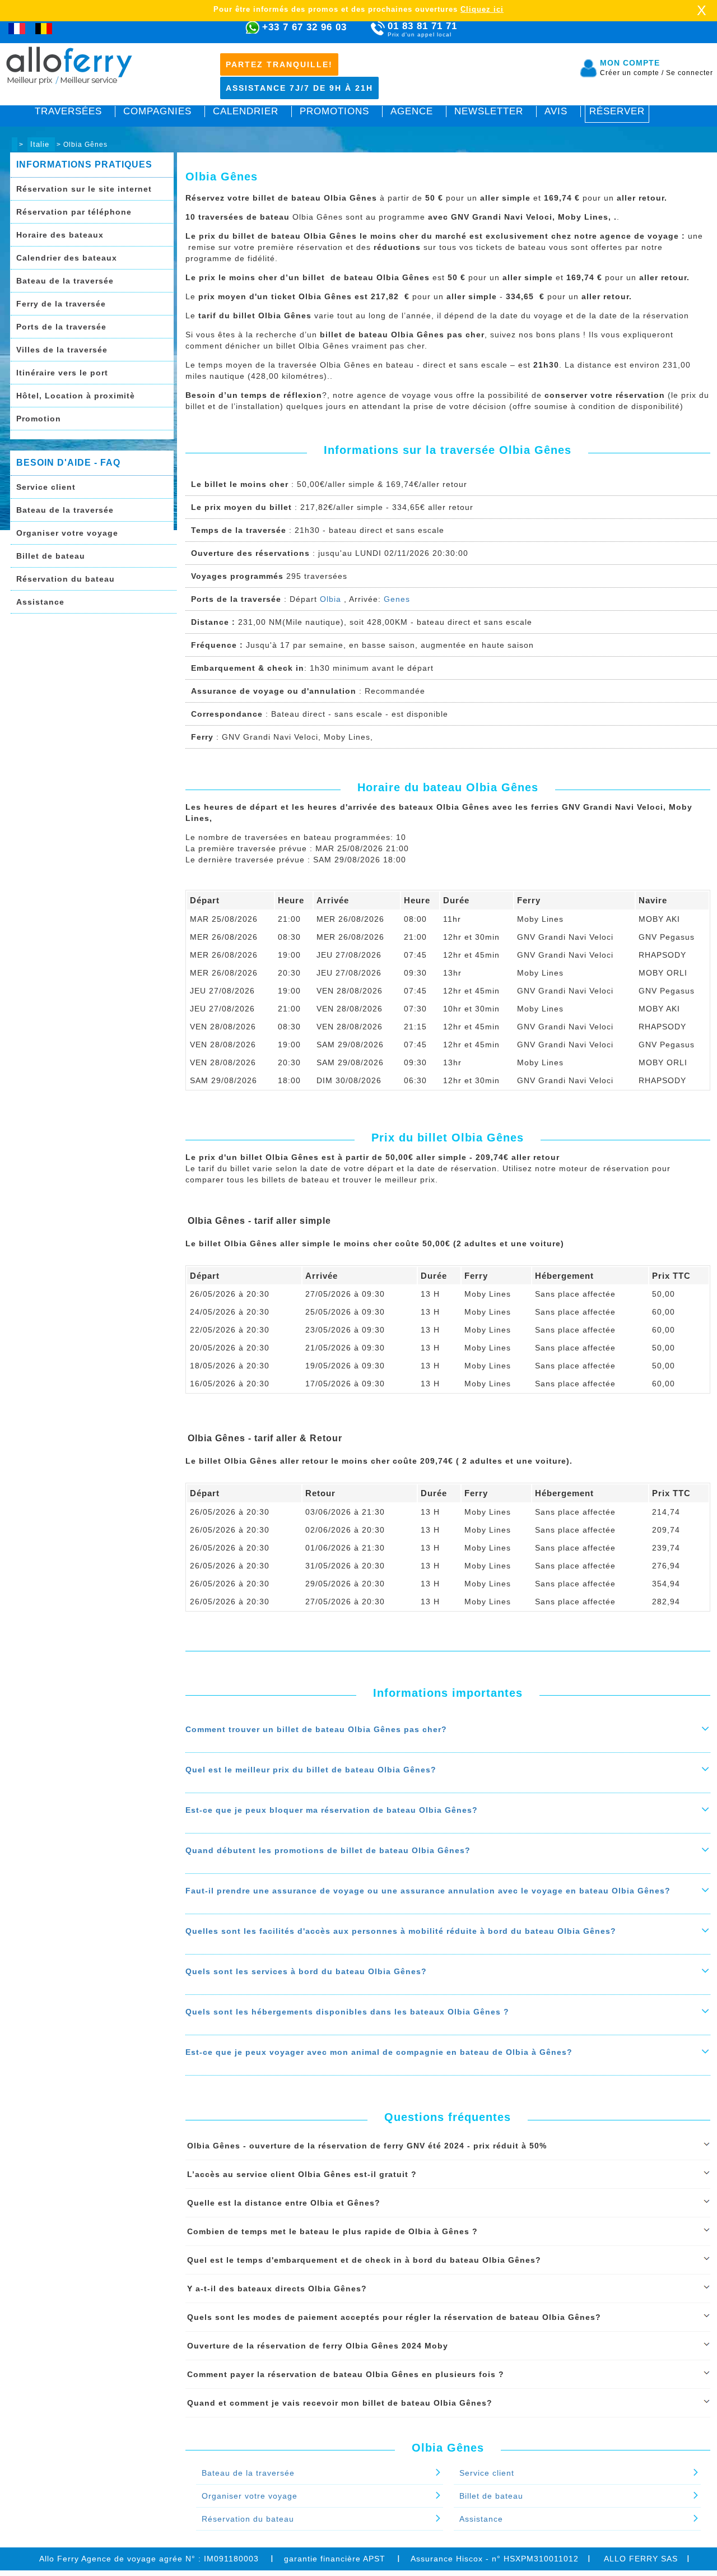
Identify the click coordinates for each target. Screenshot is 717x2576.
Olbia (330, 599)
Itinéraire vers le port (62, 373)
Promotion (39, 419)
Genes (397, 599)
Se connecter (690, 73)
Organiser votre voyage (67, 533)
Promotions (334, 111)
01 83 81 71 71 (422, 29)
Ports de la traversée (61, 327)
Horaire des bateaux (60, 235)
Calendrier (246, 111)
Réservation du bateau (66, 579)
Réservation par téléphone (74, 212)
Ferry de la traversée (61, 304)
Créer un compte (632, 73)
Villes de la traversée (62, 350)
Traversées (68, 111)
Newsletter (489, 111)
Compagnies (157, 111)
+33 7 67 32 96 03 (304, 27)
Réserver (617, 111)
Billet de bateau (51, 556)
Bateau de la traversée (65, 281)
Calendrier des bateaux (67, 258)
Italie (41, 144)
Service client (46, 487)
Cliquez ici (482, 9)
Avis (556, 111)
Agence (412, 111)
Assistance (40, 602)
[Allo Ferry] (15, 144)
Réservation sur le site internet (84, 189)
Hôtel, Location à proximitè (76, 396)
